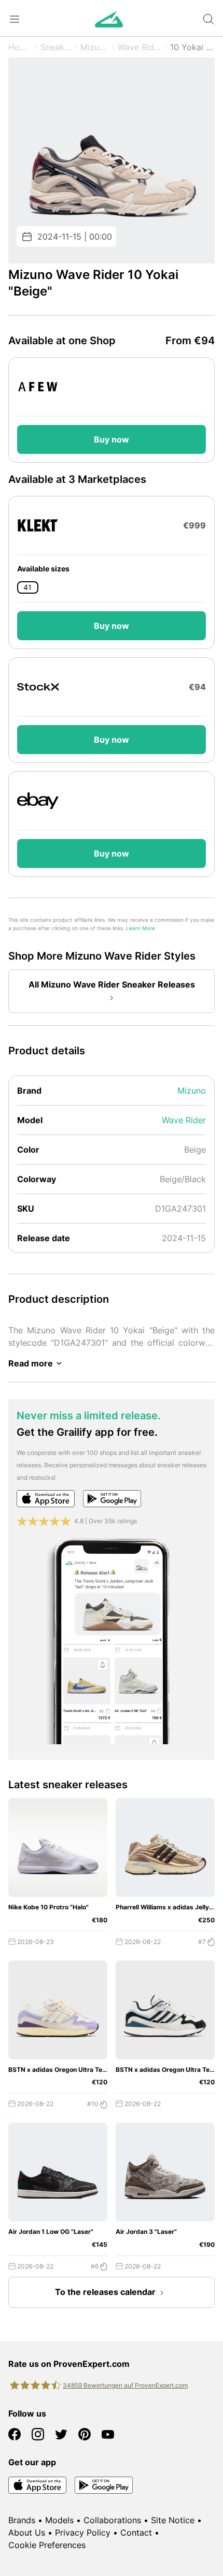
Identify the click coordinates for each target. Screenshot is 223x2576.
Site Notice (173, 2520)
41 (27, 587)
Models (59, 2520)
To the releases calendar (105, 2292)
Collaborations (112, 2520)
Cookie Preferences (47, 2545)
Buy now (112, 439)
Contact (136, 2533)
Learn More (141, 928)
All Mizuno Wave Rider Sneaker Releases (112, 984)
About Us (27, 2533)
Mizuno (95, 47)
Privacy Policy (83, 2533)
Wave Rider (140, 47)
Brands (22, 2520)
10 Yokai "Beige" (192, 47)
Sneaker (56, 47)
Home (20, 47)
